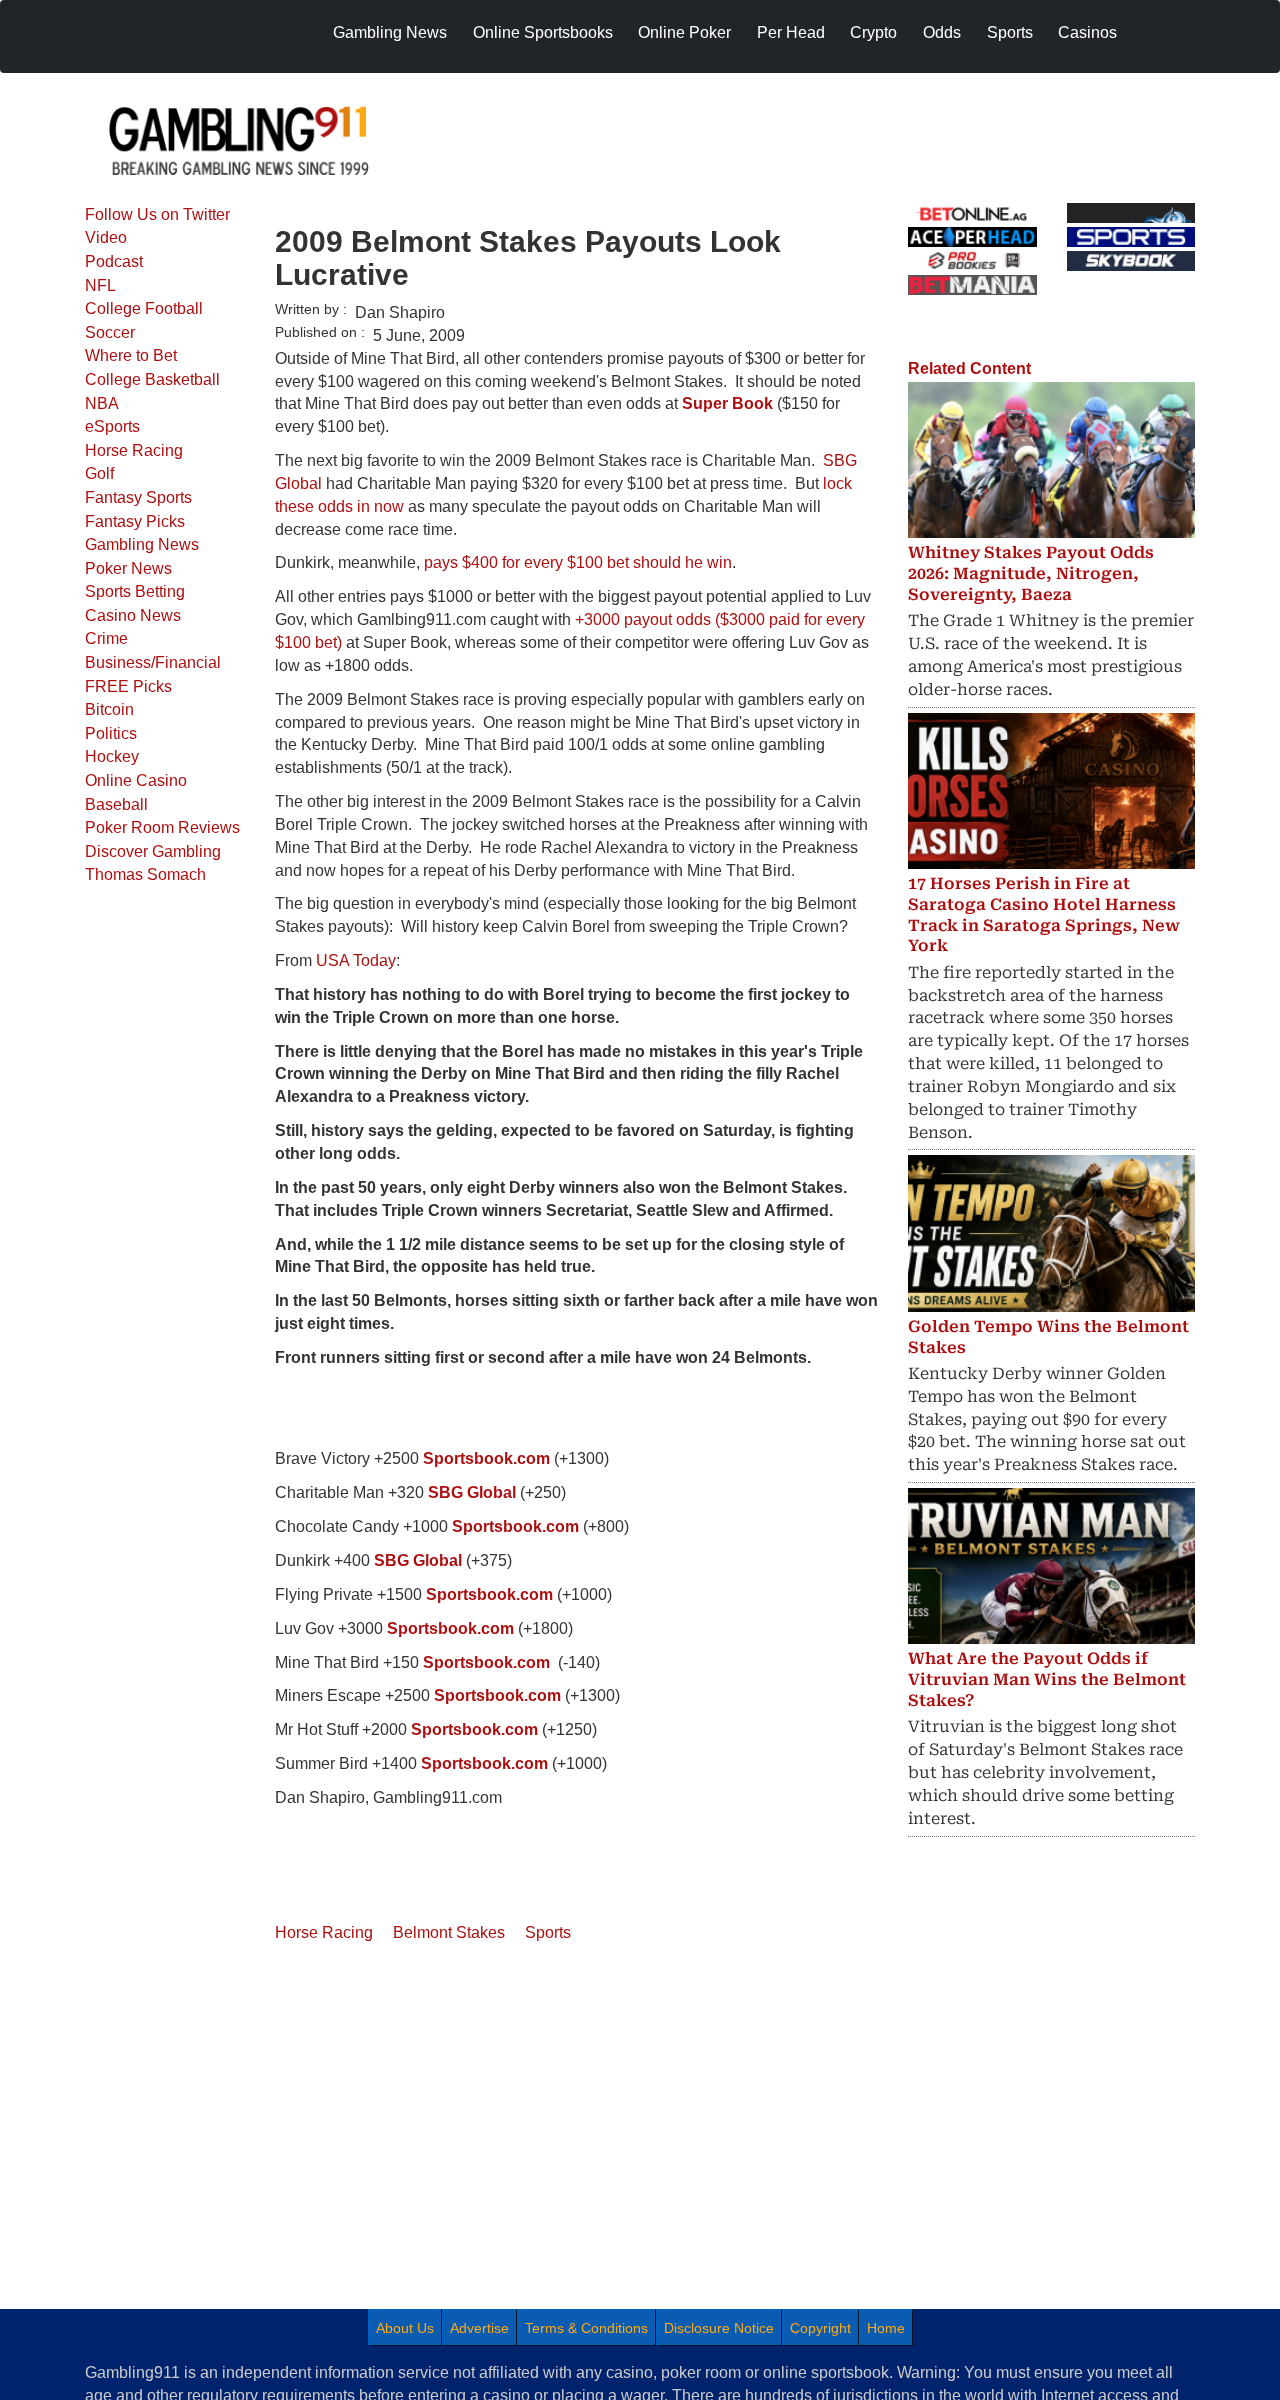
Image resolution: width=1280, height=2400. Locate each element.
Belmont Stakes (449, 1932)
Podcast (114, 261)
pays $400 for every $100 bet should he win (578, 562)
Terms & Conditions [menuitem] (586, 2328)
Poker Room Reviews (162, 827)
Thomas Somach (145, 874)
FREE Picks (128, 686)
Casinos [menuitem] (1087, 32)
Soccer (110, 332)
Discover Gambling (153, 851)
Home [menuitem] (886, 2328)
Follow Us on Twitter (157, 214)
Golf (99, 473)
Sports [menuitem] (1010, 32)
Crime (106, 638)
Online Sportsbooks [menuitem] (543, 32)
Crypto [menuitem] (873, 32)
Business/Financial (153, 662)
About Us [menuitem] (405, 2328)
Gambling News (142, 544)
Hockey (112, 756)
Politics (111, 733)
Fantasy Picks (135, 521)
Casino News (133, 615)
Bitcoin (109, 709)
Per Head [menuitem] (791, 32)
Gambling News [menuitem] (390, 32)
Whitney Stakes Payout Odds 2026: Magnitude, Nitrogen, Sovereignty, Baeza (1031, 573)
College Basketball (152, 379)
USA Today (356, 960)
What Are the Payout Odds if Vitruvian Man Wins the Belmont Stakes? (1047, 1679)
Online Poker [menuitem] (684, 32)
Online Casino (136, 780)
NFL (100, 285)
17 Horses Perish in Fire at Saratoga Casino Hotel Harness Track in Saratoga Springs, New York (1044, 914)
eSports (112, 426)
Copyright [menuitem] (820, 2328)
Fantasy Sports (138, 497)
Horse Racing (134, 450)
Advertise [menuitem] (479, 2328)
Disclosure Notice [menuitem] (719, 2328)
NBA (102, 403)
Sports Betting (135, 591)
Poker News (128, 568)
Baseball (116, 804)
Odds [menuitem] (942, 32)
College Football (144, 308)
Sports (548, 1932)
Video (106, 237)
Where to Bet (131, 355)
